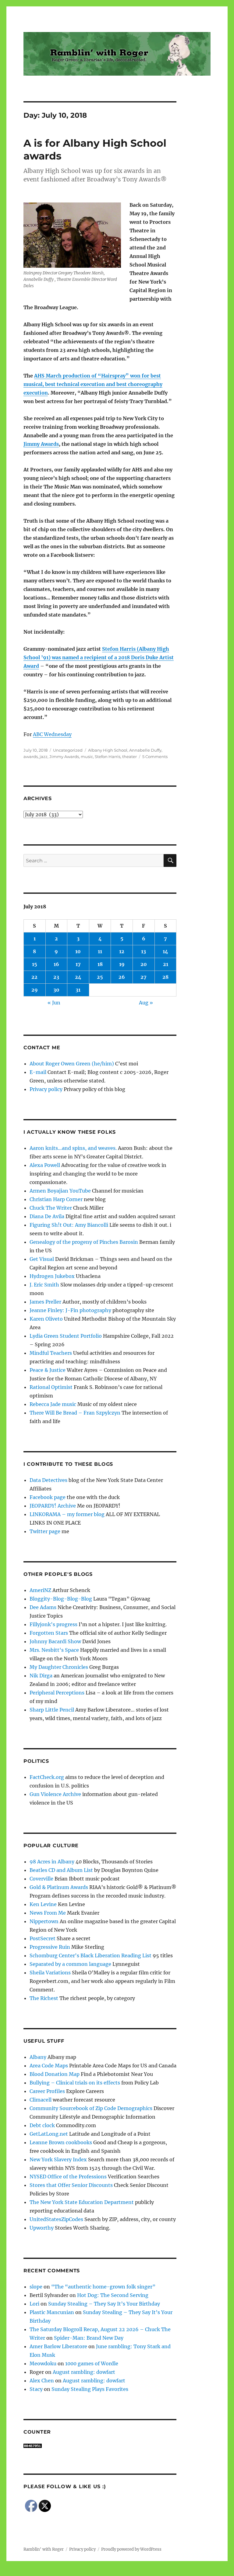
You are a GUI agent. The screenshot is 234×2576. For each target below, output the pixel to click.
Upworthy (42, 2228)
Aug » (146, 1003)
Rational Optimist (51, 1387)
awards (31, 757)
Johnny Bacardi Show (55, 1641)
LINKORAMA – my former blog (67, 1514)
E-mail (38, 1072)
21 (166, 964)
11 (100, 951)
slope (36, 2287)
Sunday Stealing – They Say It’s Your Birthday (104, 2304)
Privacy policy (46, 1089)
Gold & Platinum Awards (59, 1887)
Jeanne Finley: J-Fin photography (70, 1310)
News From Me (48, 1913)
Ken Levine (43, 1904)
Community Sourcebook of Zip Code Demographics (91, 2108)
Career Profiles (47, 2091)
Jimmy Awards (41, 444)
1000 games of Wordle (92, 2363)
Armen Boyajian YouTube (60, 1191)
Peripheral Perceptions (57, 1693)
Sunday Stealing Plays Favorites (90, 2389)
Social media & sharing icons (83, 2572)
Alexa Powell (45, 1165)
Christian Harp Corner (56, 1199)
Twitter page (45, 1531)
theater (129, 757)
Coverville (41, 1879)
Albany (38, 2057)
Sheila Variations (50, 1973)
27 (144, 977)
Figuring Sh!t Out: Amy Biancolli (69, 1225)
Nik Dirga (41, 1676)
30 (56, 990)
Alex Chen (42, 2381)
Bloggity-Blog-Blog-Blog (61, 1599)
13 (144, 951)
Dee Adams (43, 1607)
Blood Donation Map (55, 2074)
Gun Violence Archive (55, 1794)
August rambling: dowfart (84, 2372)
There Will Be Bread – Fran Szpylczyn (75, 1413)
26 (122, 977)
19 (122, 964)
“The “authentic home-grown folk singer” (103, 2287)
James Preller (45, 1302)
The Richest (44, 1998)
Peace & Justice (48, 1370)
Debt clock (42, 2125)
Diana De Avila (47, 1216)
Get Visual (42, 1259)
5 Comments (155, 757)
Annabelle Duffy (145, 750)
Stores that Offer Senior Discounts (71, 2185)
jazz (44, 757)
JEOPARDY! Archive (53, 1506)
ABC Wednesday (52, 734)
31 (78, 990)
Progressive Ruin (50, 1947)
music (87, 757)
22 (34, 977)
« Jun (54, 1003)
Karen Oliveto (46, 1319)
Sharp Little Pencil (52, 1710)
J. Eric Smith (44, 1285)
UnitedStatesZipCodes (56, 2219)
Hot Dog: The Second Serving (113, 2295)
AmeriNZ (40, 1590)
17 (78, 964)
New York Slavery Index (58, 2159)
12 (122, 951)
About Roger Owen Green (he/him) (72, 1064)
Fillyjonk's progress (53, 1624)
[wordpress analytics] (100, 2446)
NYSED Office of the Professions (68, 2177)
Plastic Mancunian (52, 2312)
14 (165, 951)
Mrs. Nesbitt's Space (54, 1650)
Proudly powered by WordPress (131, 2549)
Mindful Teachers (51, 1353)
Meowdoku (43, 2363)
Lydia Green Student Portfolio (66, 1336)
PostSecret (43, 1938)
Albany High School (108, 750)
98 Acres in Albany (52, 1862)
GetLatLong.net (49, 2134)
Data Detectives (48, 1480)
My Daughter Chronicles (59, 1667)
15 (35, 964)
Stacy (36, 2389)
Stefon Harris (108, 757)
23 (56, 977)
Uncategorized (68, 750)
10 (78, 951)
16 (56, 964)
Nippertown (44, 1921)
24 (78, 977)
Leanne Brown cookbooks (61, 2142)
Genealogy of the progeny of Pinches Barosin (84, 1242)
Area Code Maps (49, 2066)
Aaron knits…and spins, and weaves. (73, 1148)
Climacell (41, 2100)
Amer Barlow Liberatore (58, 2346)
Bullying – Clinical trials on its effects (75, 2083)
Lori (34, 2304)
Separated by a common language (70, 1964)
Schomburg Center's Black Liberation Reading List (90, 1955)
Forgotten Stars (49, 1633)
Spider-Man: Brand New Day (89, 2338)
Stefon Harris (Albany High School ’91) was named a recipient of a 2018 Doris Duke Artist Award (99, 657)
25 (100, 977)
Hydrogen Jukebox (52, 1276)
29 (35, 990)
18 (100, 964)
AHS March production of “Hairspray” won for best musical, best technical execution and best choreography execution (93, 384)
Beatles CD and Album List (61, 1870)
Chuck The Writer (51, 1208)
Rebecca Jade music (53, 1404)
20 (144, 964)
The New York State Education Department (82, 2202)
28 (165, 977)
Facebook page (48, 1497)
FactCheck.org (47, 1777)
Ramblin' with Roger (44, 2549)
